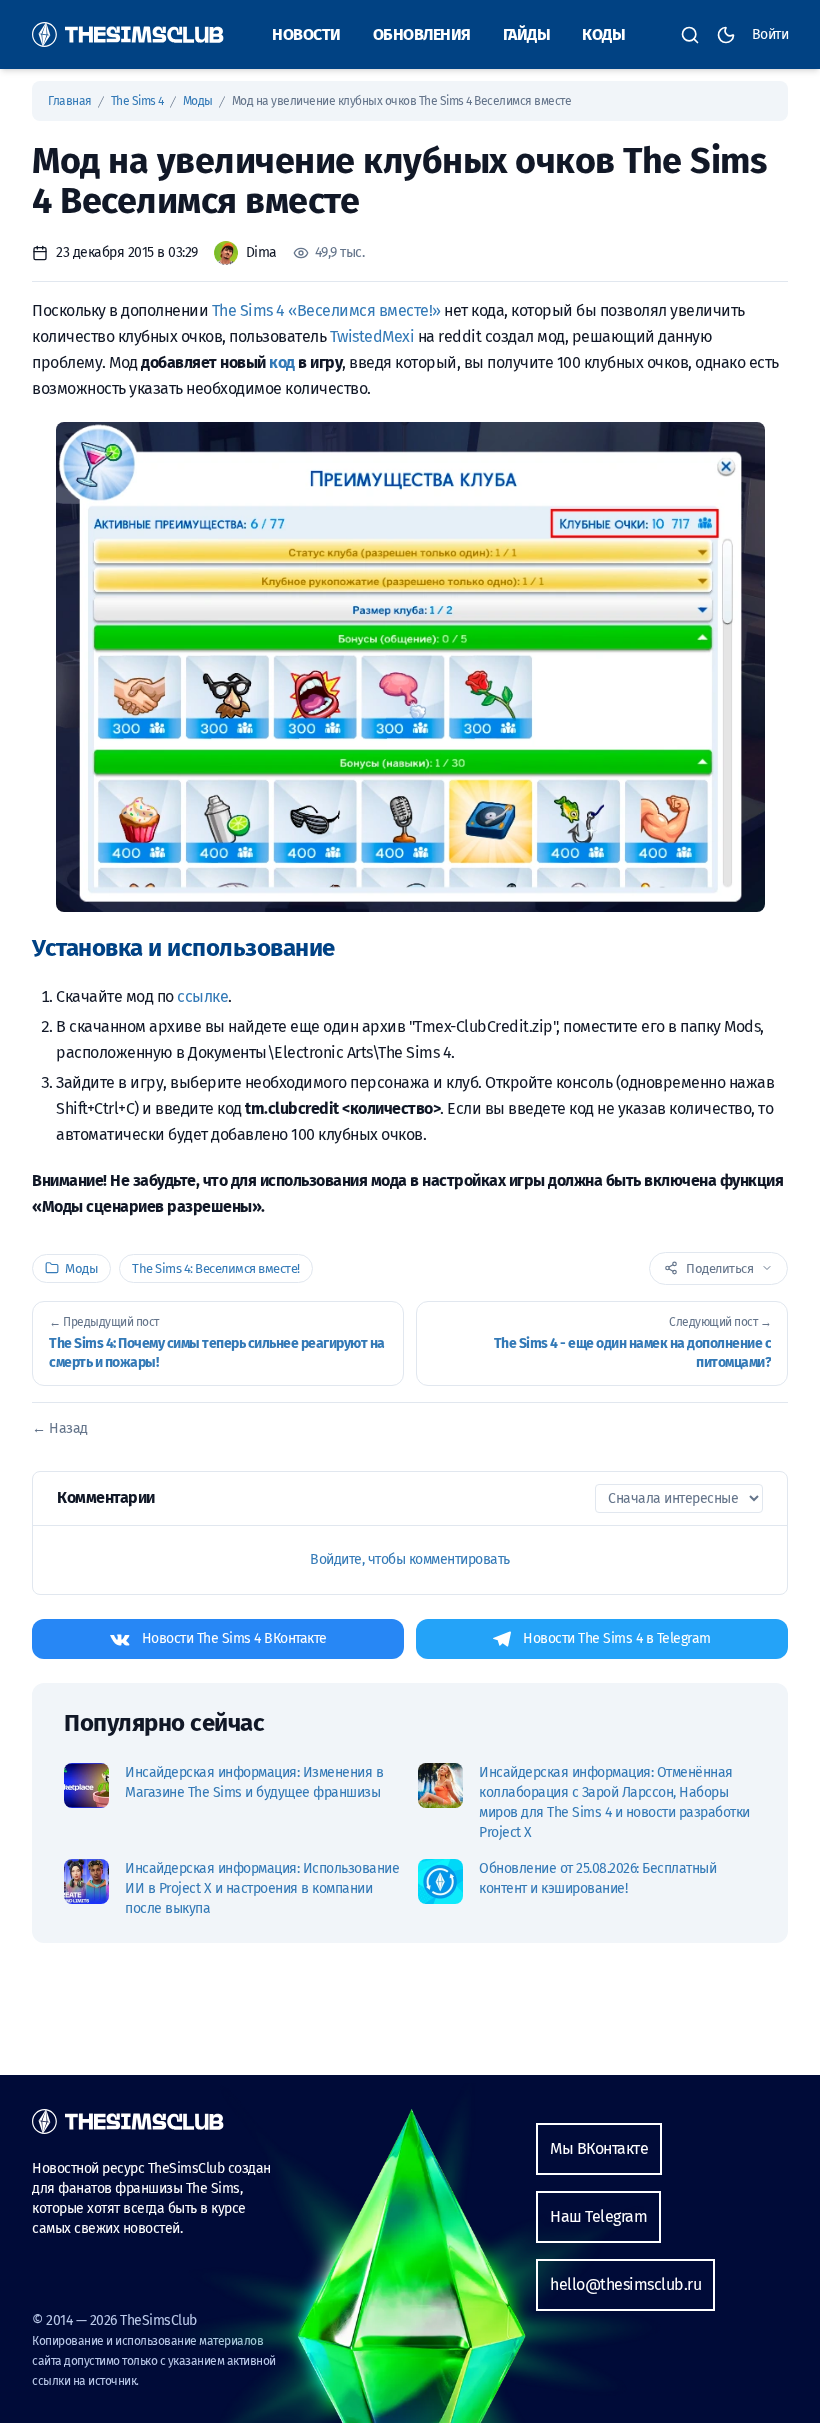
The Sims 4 (139, 101)
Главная (71, 101)
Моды (199, 101)
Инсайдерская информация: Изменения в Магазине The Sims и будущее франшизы (254, 1782)
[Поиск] (690, 35)
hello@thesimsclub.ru (625, 2284)
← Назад (60, 1428)
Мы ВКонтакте (599, 2148)
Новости (306, 34)
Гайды (527, 34)
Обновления (422, 34)
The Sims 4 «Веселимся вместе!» (326, 310)
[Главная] (128, 34)
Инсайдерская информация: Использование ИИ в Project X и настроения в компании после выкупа (262, 1888)
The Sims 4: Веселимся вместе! (216, 1268)
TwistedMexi (372, 336)
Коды (603, 34)
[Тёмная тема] (726, 35)
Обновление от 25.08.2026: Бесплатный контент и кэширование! (597, 1878)
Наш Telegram (598, 2216)
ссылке (202, 996)
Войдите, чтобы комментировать (410, 1559)
